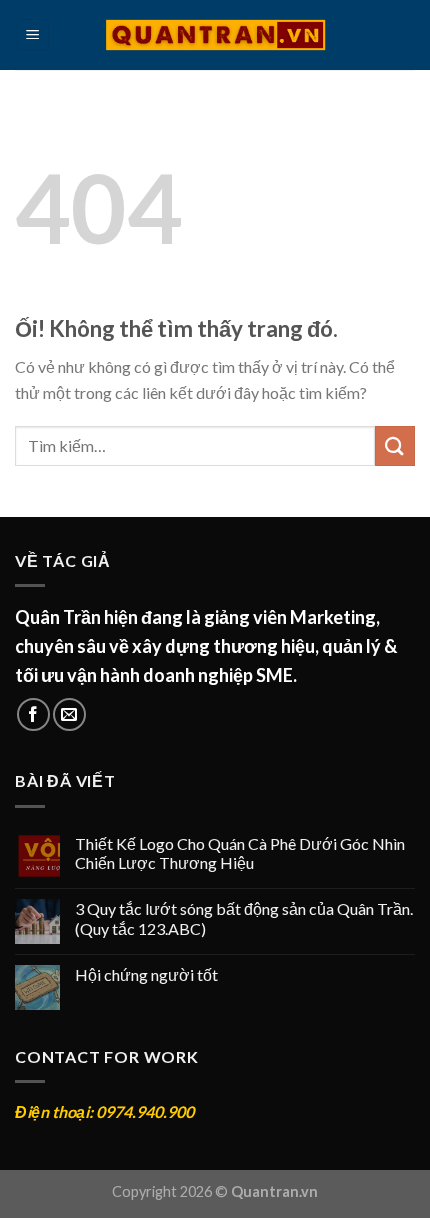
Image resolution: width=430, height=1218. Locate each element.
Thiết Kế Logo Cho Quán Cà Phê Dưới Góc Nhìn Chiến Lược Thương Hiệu (240, 853)
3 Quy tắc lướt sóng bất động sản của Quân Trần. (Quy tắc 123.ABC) (244, 918)
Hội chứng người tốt (146, 974)
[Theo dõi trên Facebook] (33, 714)
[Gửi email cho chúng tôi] (69, 714)
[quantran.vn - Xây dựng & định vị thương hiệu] (215, 35)
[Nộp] (395, 445)
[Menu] (33, 35)
